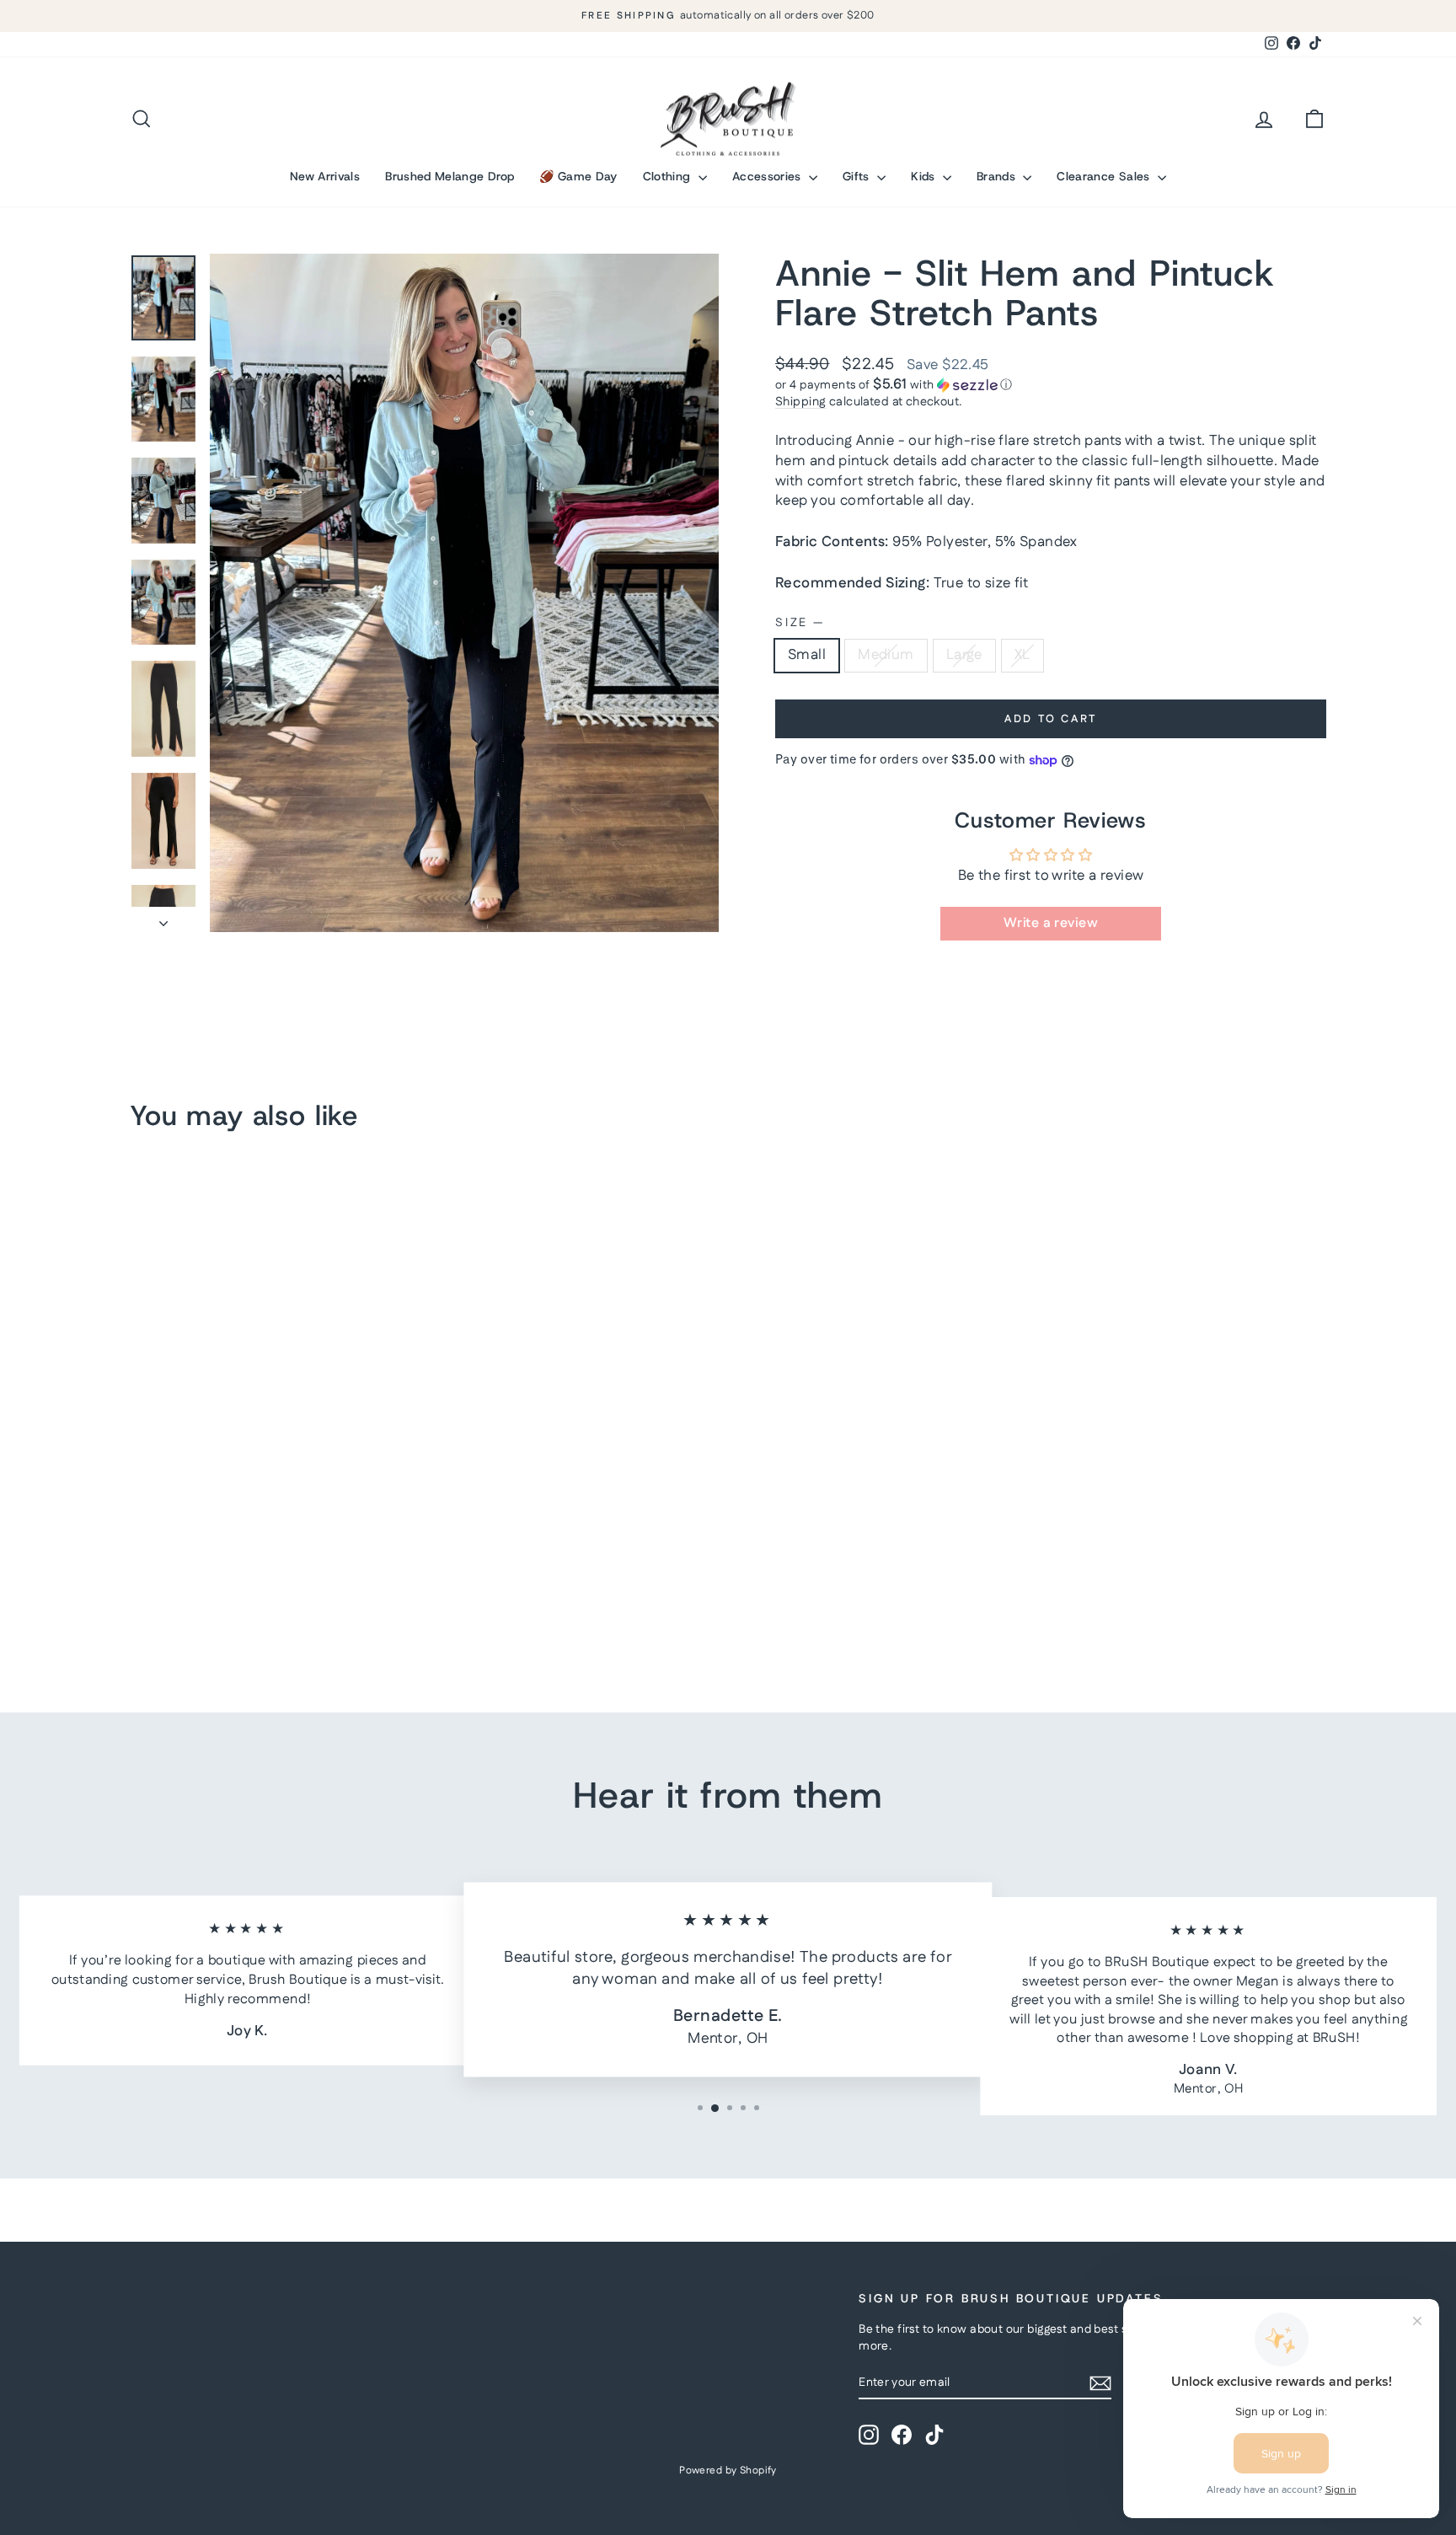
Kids (925, 176)
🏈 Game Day (578, 176)
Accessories (768, 176)
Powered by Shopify (728, 2471)
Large (964, 655)
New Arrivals (325, 176)
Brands (998, 176)
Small (807, 655)
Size (799, 623)
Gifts (858, 176)
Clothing (669, 176)
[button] (1051, 385)
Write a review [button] (1051, 923)
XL (1022, 655)
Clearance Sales (1105, 176)
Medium (886, 655)
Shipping (800, 402)
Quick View (273, 1535)
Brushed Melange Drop (450, 176)
